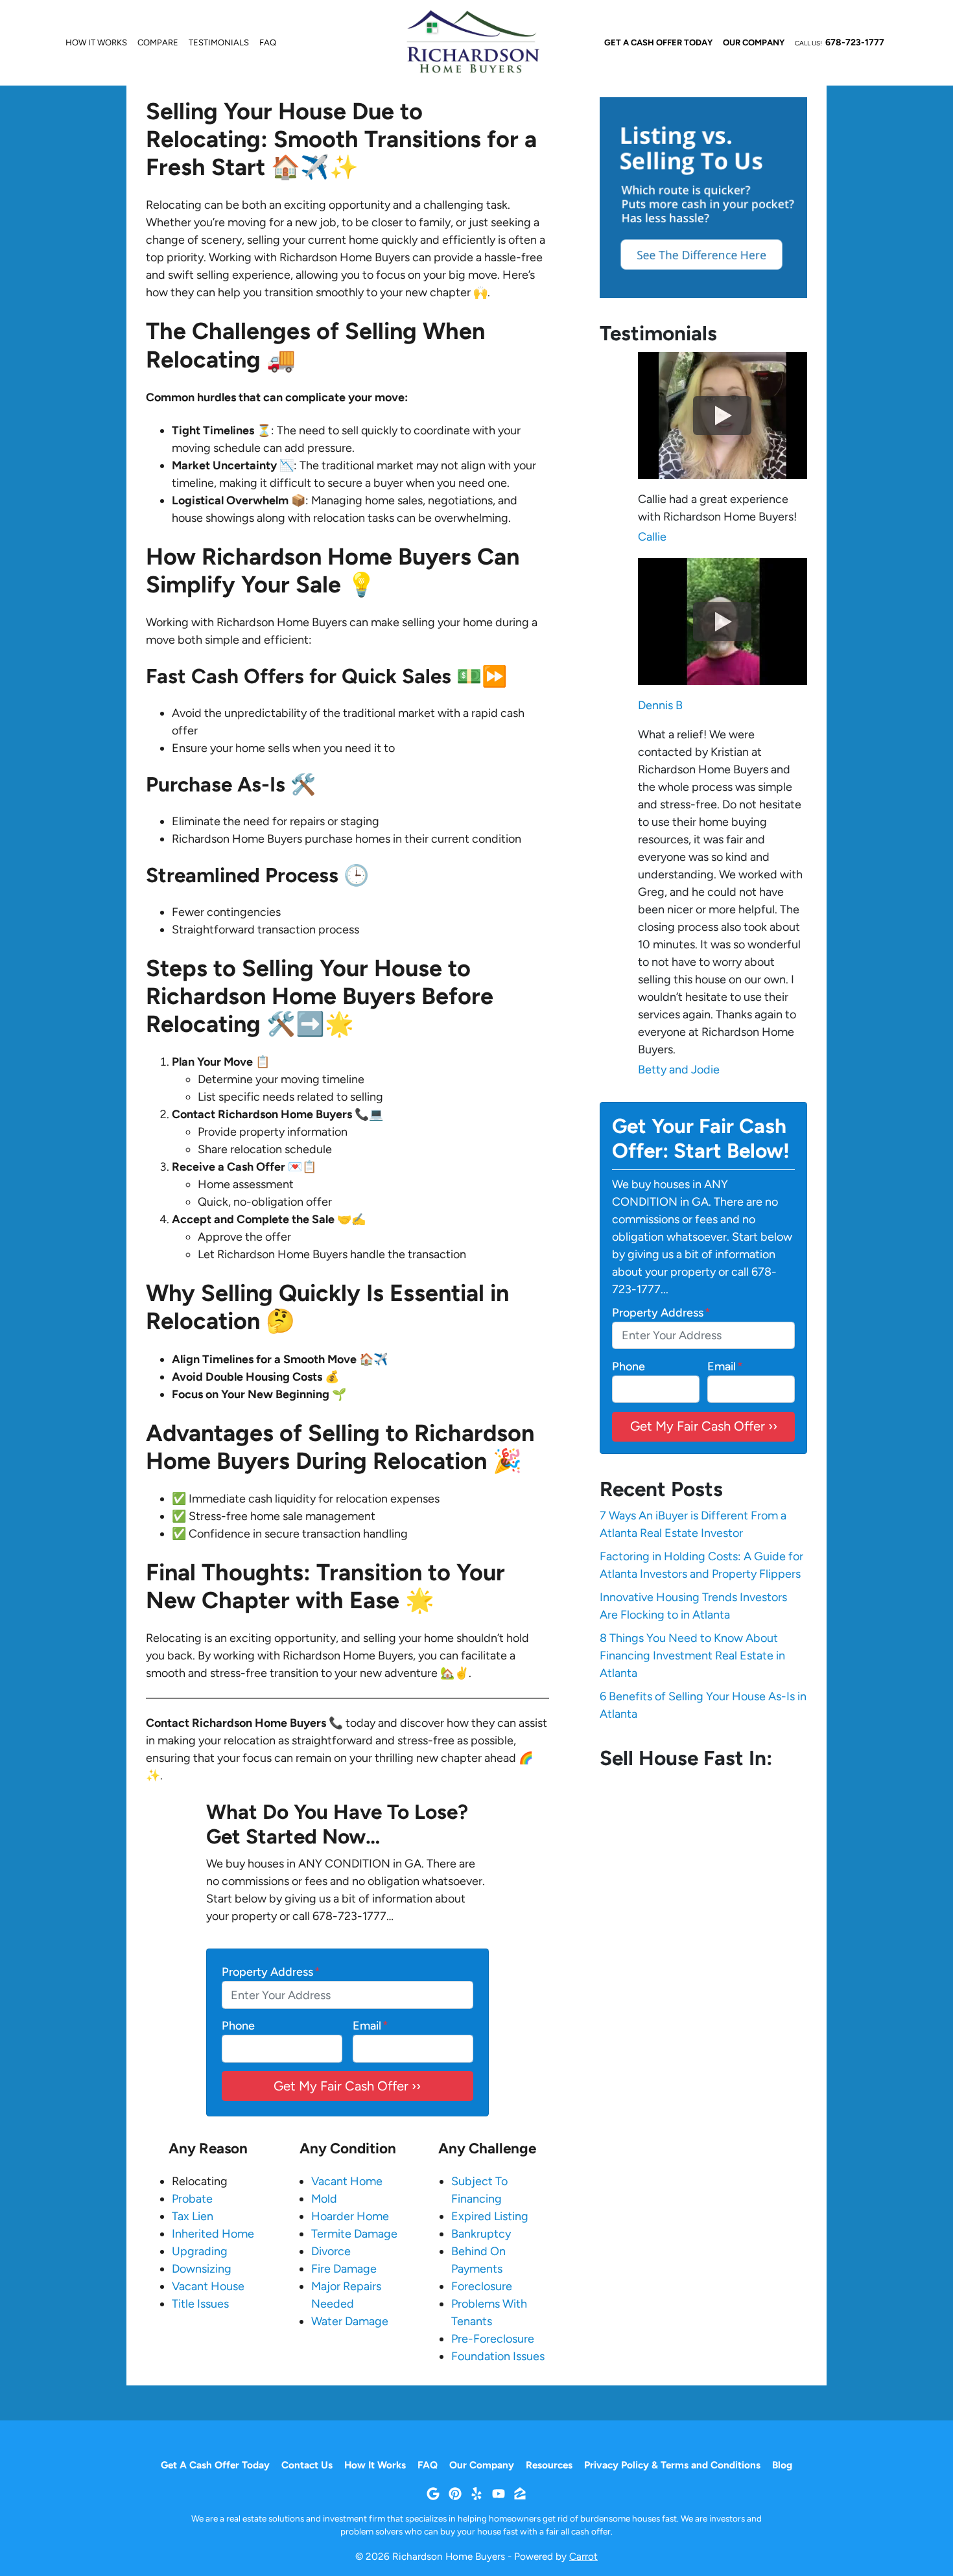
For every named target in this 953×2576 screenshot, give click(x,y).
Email (371, 2026)
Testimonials (219, 42)
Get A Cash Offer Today (658, 42)
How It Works (96, 42)
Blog (782, 2465)
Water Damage (350, 2321)
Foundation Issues (498, 2356)
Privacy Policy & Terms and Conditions (672, 2465)
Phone (238, 2026)
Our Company (754, 42)
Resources (549, 2465)
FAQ (268, 42)
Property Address (271, 1972)
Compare (158, 42)
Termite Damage (354, 2234)
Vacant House (208, 2286)
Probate (192, 2199)
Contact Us (307, 2465)
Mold (324, 2199)
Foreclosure (482, 2286)
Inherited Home (213, 2234)
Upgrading (200, 2251)
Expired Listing (490, 2216)
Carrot (583, 2556)
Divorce (331, 2251)
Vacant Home (347, 2181)
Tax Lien (193, 2216)
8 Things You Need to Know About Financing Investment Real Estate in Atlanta (692, 1656)
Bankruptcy (481, 2234)
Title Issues (200, 2304)
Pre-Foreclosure (493, 2339)
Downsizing (202, 2269)
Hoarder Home (350, 2216)
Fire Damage (344, 2269)
